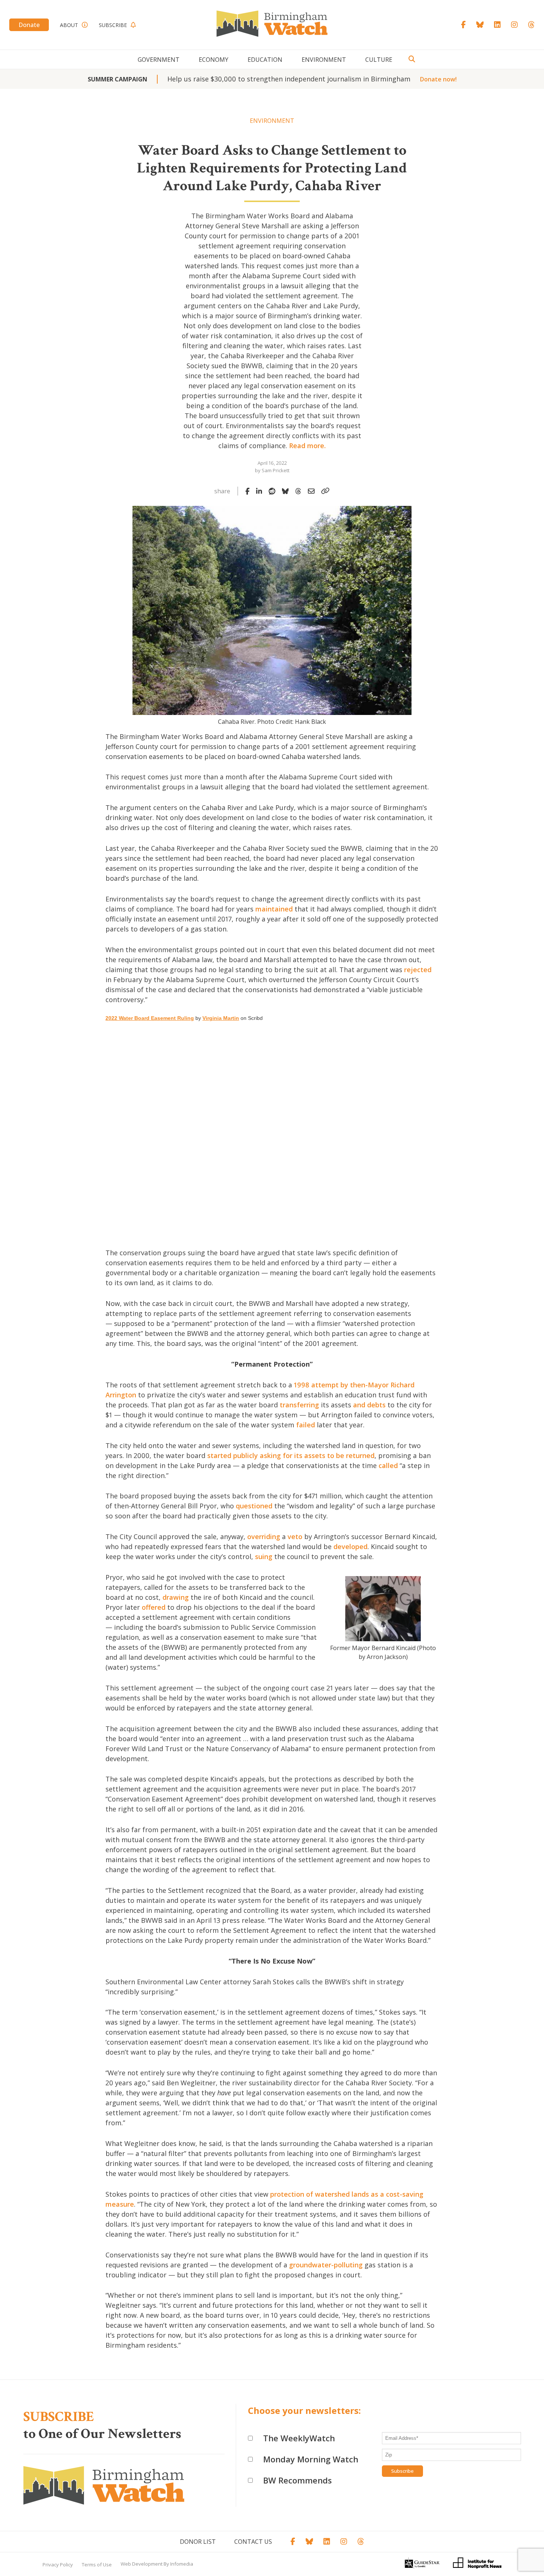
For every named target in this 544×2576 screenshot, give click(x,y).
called (388, 1465)
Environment (324, 60)
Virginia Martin (221, 1018)
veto (295, 1536)
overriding (264, 1536)
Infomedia (182, 2564)
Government (159, 60)
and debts (369, 1405)
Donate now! (438, 79)
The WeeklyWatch (299, 2438)
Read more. (307, 446)
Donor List (198, 2542)
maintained (274, 909)
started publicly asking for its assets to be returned (291, 1455)
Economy (214, 60)
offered (154, 1607)
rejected (418, 970)
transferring (299, 1405)
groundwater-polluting (326, 2265)
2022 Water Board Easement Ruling (150, 1018)
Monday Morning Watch (311, 2459)
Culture (379, 60)
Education (265, 60)
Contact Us (253, 2542)
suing (264, 1556)
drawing (176, 1597)
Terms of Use (97, 2565)
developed (350, 1546)
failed (305, 1425)
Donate (29, 25)
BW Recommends (298, 2480)
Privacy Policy (58, 2565)
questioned (254, 1506)
